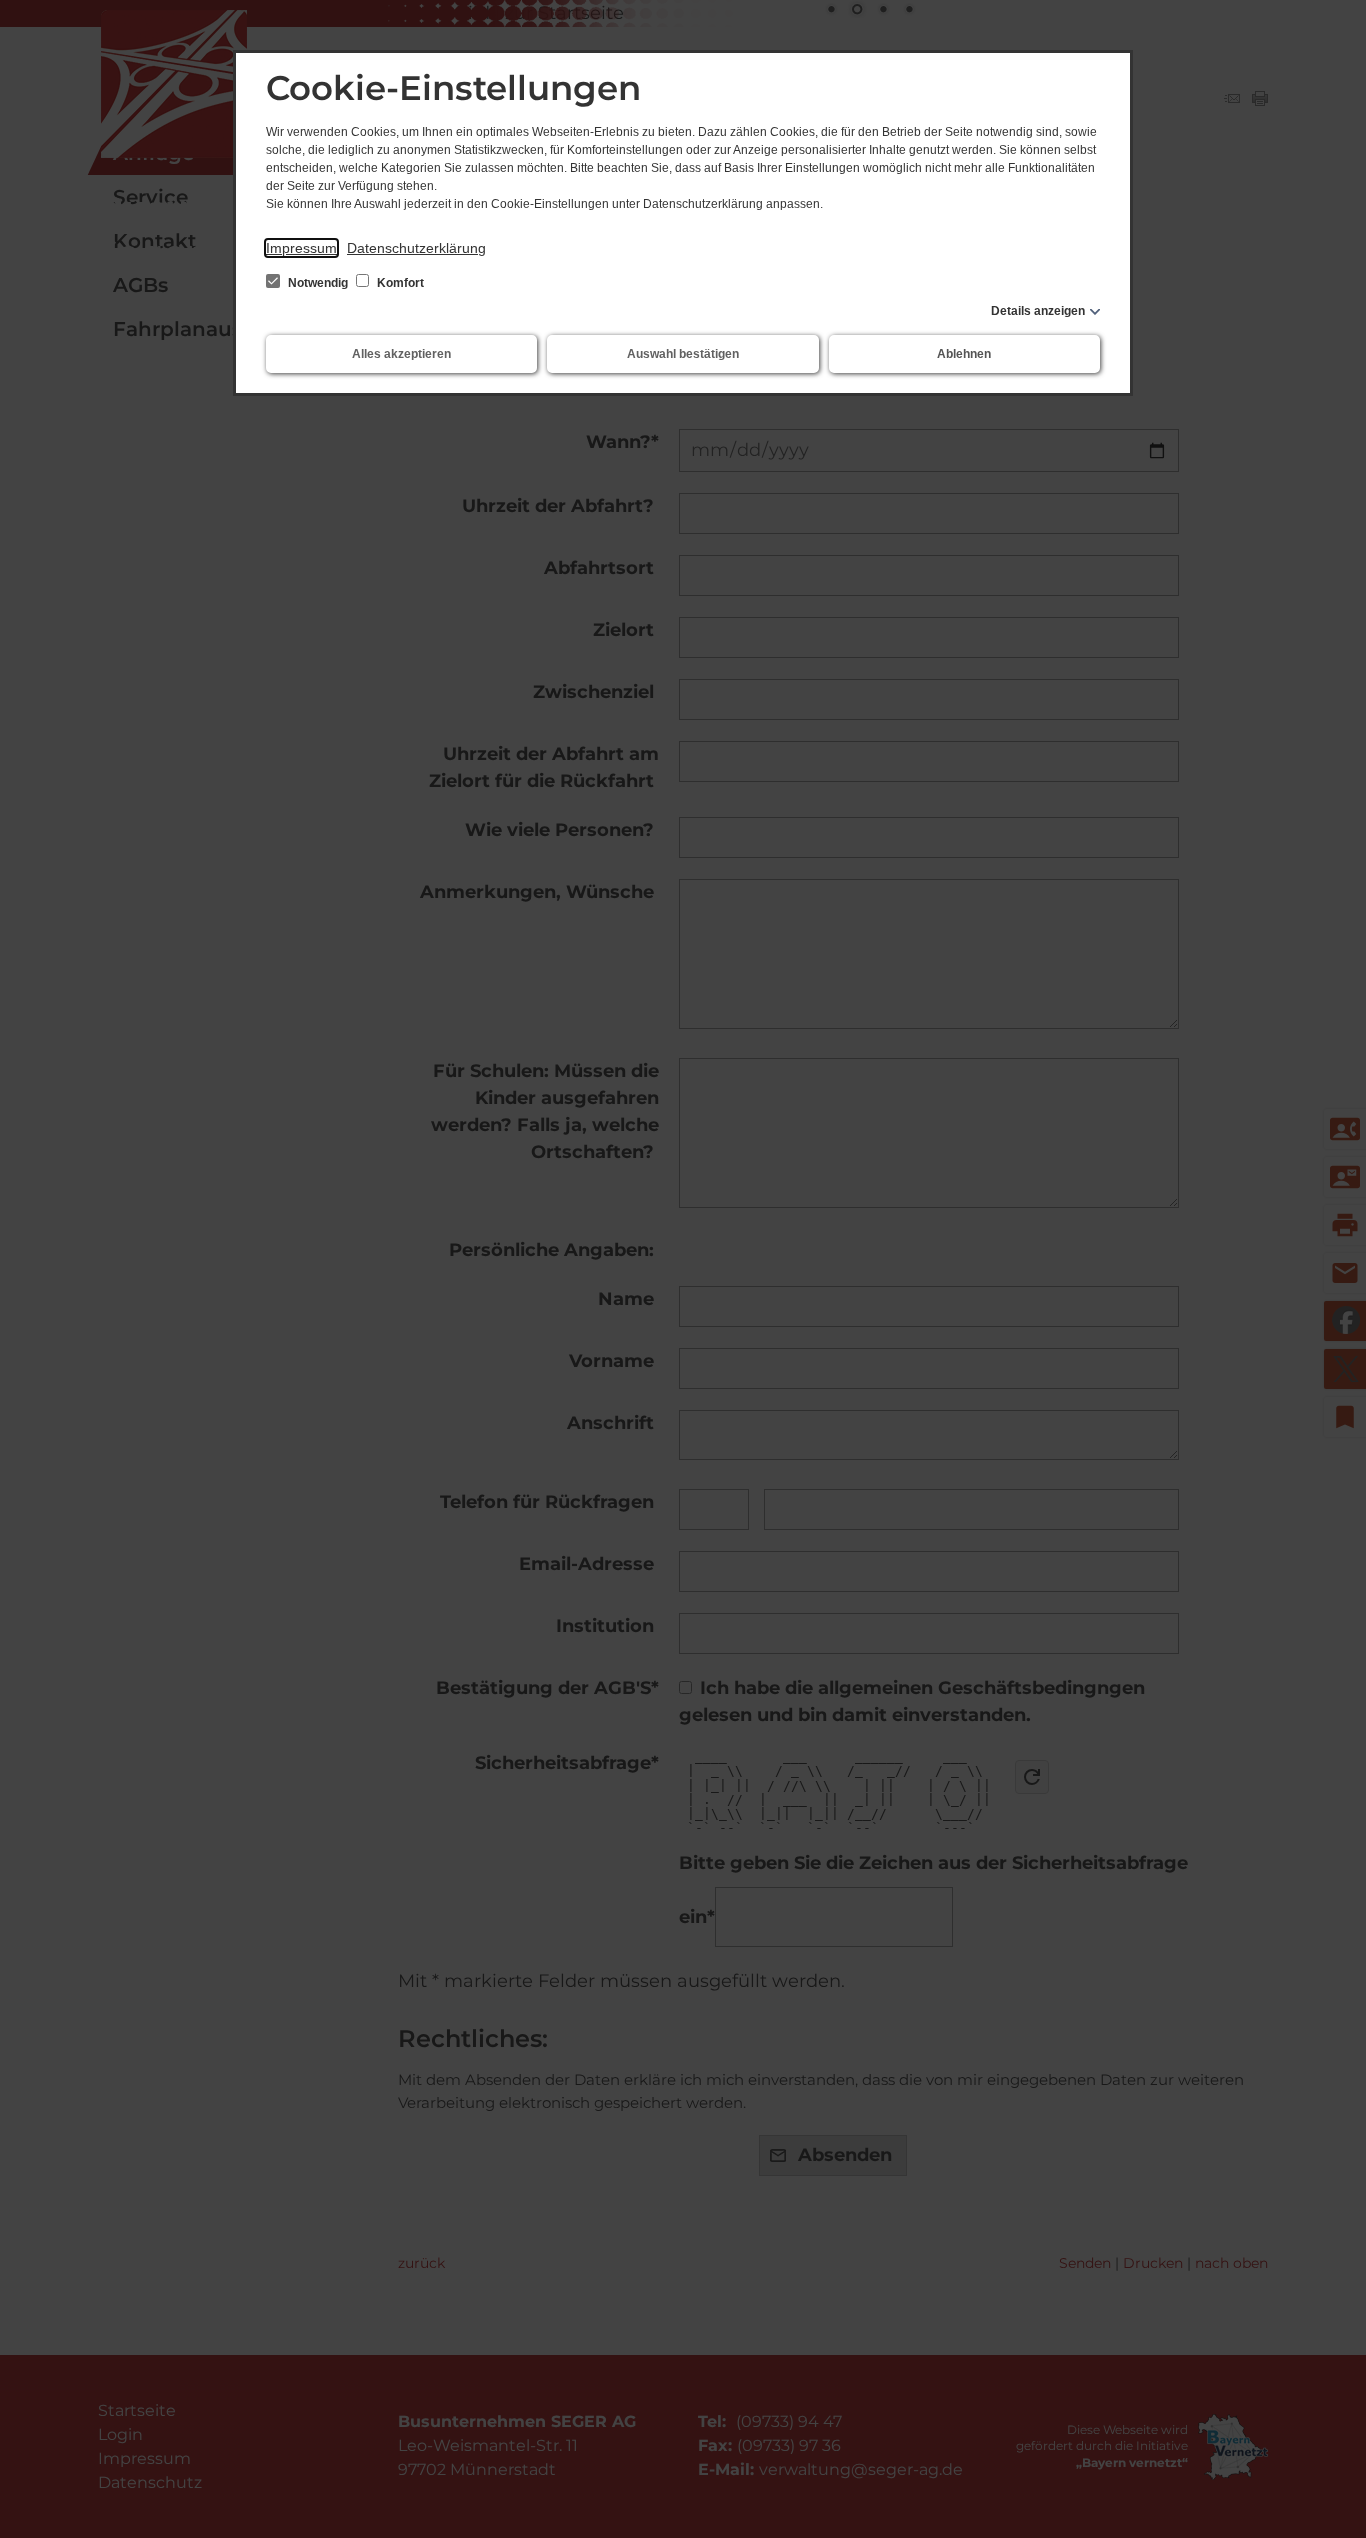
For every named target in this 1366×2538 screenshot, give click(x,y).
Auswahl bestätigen (683, 354)
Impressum (301, 248)
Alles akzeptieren (401, 354)
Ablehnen (964, 354)
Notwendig (318, 283)
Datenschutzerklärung (416, 248)
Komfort (399, 283)
